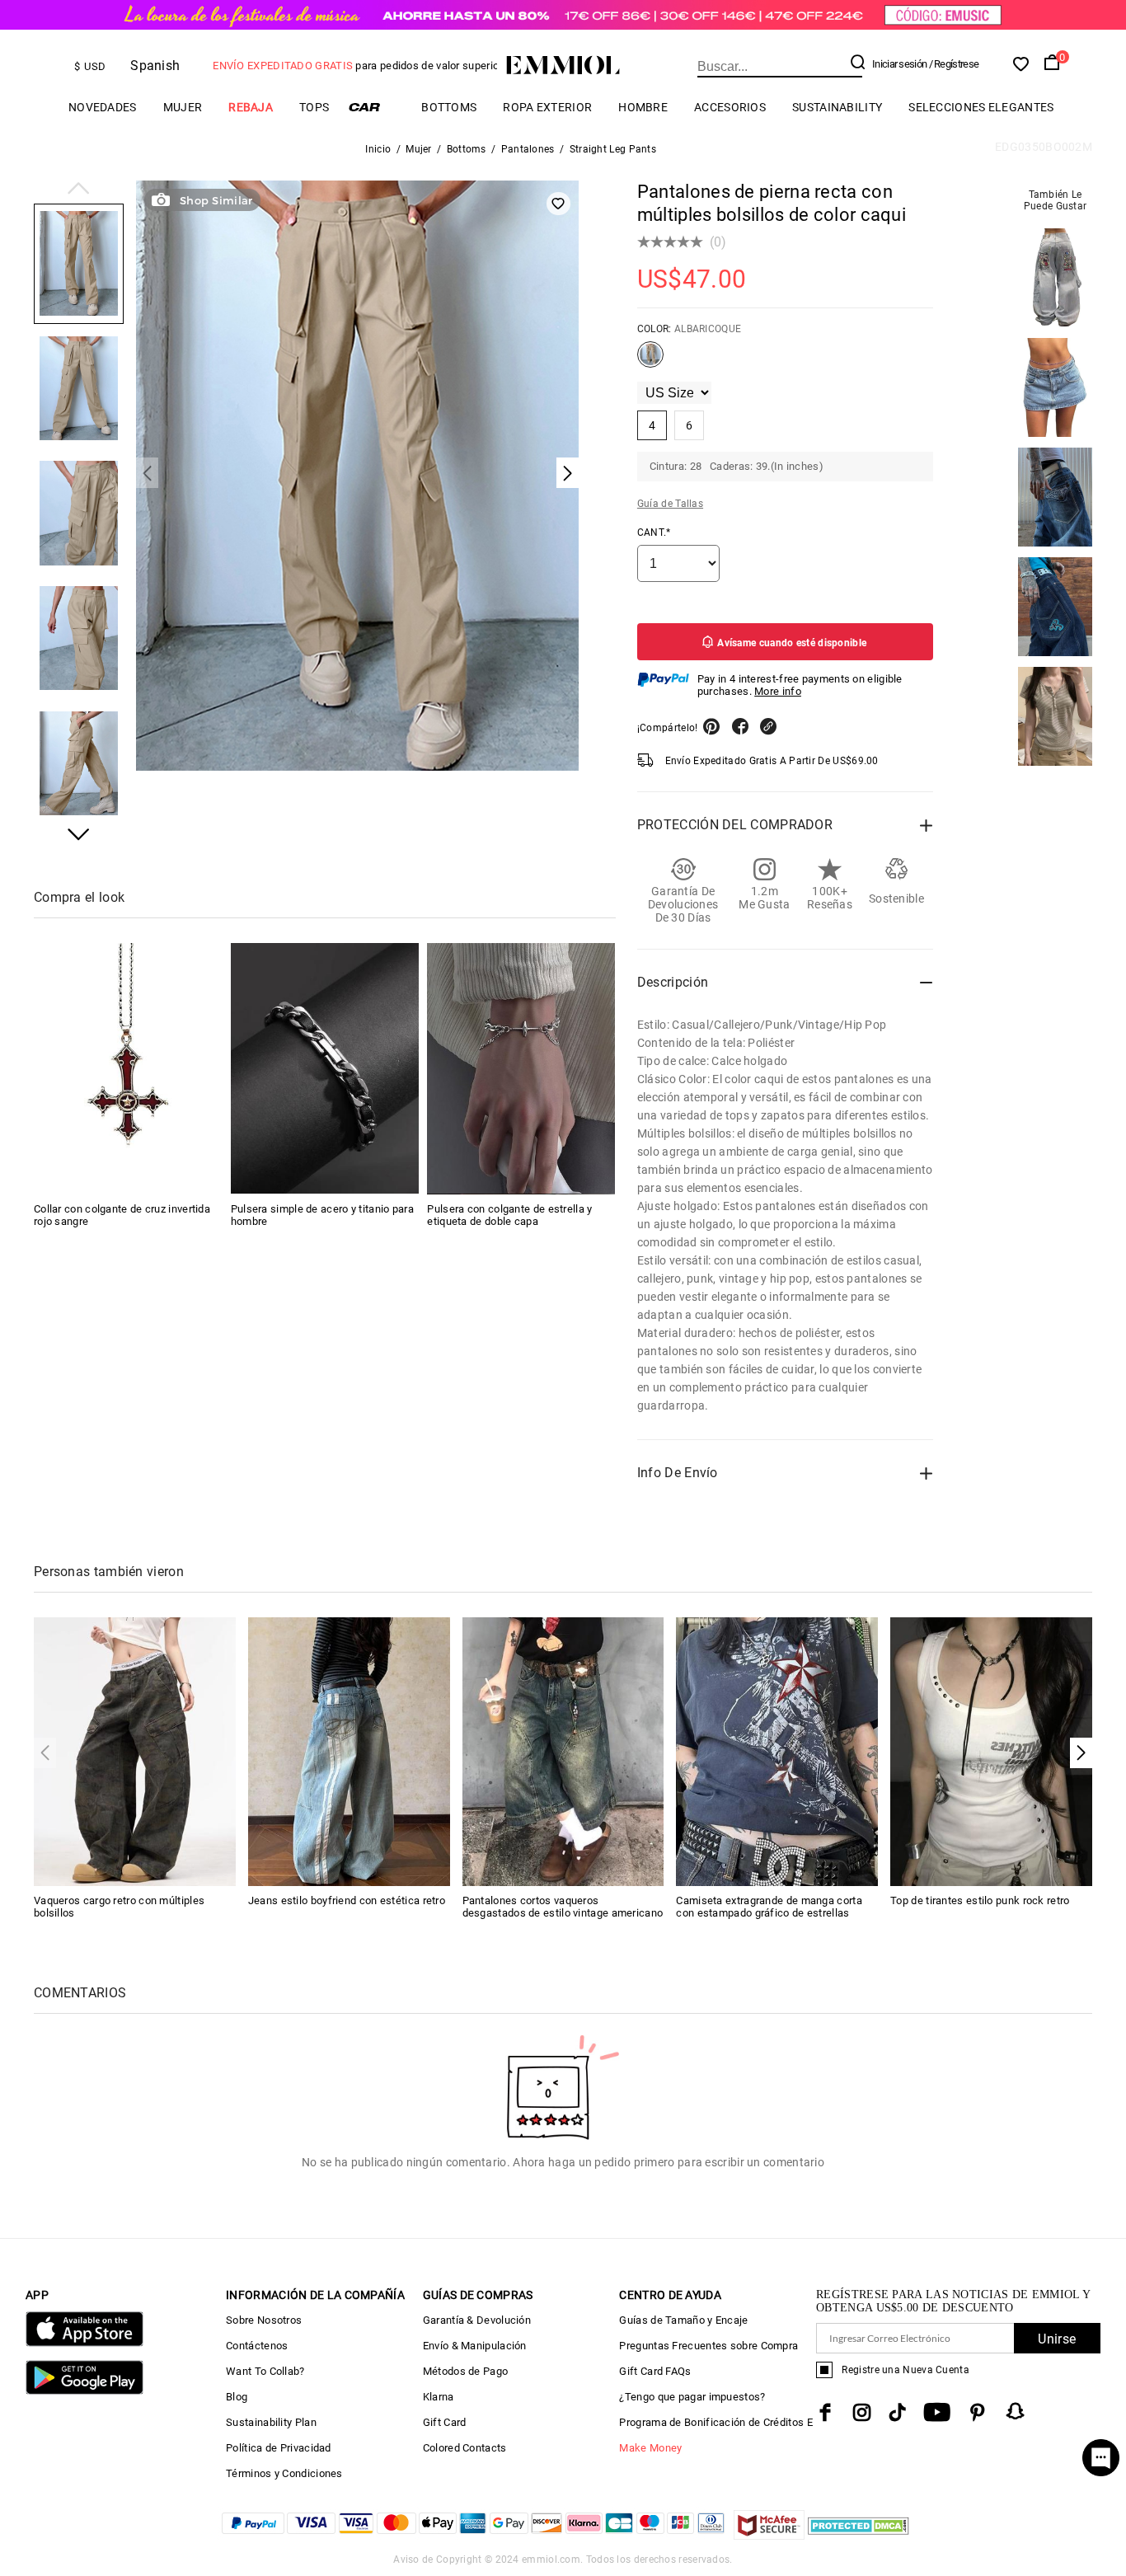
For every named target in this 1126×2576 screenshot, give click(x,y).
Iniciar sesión (899, 64)
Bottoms (449, 107)
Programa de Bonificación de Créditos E (715, 2422)
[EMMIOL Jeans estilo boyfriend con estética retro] (349, 1750)
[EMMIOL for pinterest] (978, 2412)
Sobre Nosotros (264, 2320)
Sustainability (837, 107)
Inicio (378, 149)
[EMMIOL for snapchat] (1016, 2411)
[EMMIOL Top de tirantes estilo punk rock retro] (991, 1750)
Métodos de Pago (466, 2371)
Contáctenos (257, 2346)
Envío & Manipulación (475, 2346)
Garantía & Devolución (477, 2320)
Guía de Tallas (670, 504)
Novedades (103, 107)
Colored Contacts (465, 2448)
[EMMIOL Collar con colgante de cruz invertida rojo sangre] (128, 1068)
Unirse (1057, 2339)
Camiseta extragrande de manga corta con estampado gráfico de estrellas (769, 1907)
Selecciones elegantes (981, 107)
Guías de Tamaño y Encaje (683, 2320)
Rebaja (251, 107)
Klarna (439, 2397)
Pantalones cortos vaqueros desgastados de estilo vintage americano (563, 1907)
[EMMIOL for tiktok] (897, 2412)
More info (778, 691)
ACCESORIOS (730, 107)
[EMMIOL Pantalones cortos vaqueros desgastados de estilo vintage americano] (563, 1750)
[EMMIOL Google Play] (84, 2391)
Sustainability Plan (271, 2422)
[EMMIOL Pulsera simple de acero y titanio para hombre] (325, 1068)
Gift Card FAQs (655, 2371)
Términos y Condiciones (284, 2473)
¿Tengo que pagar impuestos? (692, 2397)
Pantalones (528, 149)
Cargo (375, 107)
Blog (237, 2397)
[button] (79, 190)
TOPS (314, 107)
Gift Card (445, 2422)
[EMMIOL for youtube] (937, 2412)
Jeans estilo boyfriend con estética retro (347, 1900)
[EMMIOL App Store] (84, 2343)
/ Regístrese (954, 64)
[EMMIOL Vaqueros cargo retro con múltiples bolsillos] (135, 1750)
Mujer (183, 107)
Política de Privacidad (279, 2448)
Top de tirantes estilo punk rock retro (980, 1900)
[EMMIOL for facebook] (825, 2412)
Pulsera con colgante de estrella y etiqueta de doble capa (509, 1214)
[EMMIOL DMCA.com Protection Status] (859, 2535)
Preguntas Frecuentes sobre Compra (708, 2346)
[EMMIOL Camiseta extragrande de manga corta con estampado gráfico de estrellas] (777, 1750)
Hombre (643, 107)
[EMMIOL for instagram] (862, 2412)
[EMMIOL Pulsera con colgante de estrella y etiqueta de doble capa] (521, 1068)
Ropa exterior (547, 107)
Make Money (650, 2448)
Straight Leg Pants (613, 149)
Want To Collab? (265, 2371)
